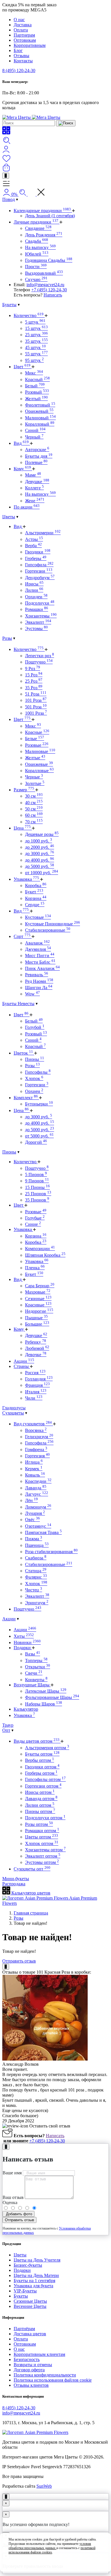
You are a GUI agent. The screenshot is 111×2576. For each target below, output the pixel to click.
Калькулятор (26, 1709)
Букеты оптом (42, 1754)
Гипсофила (39, 565)
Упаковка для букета (33, 2286)
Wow (32, 994)
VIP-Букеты (25, 2291)
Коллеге (34, 488)
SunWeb (44, 2486)
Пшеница (37, 1545)
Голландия (39, 1379)
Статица (36, 1571)
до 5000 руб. (40, 866)
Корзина (36, 898)
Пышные (36, 1318)
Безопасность (27, 2359)
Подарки (23, 1648)
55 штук (36, 354)
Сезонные (38, 1299)
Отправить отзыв (19, 1961)
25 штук (36, 335)
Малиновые (40, 751)
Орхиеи (34, 1091)
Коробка (36, 885)
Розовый (37, 392)
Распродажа (14, 1884)
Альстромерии (43, 533)
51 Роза (36, 694)
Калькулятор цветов (30, 1893)
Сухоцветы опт (32, 1869)
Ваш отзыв (13, 2197)
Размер (24, 790)
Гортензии (39, 571)
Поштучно (39, 662)
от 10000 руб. (42, 873)
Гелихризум (39, 1437)
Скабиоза (36, 1558)
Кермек (34, 1469)
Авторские (37, 450)
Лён (31, 1500)
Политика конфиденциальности (45, 2375)
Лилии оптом (40, 1805)
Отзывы (21, 56)
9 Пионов (37, 1181)
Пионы (35, 1059)
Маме (33, 475)
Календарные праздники (42, 211)
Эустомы (36, 628)
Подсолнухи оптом (45, 1818)
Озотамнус (38, 1526)
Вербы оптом (40, 1760)
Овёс (32, 1520)
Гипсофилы (38, 1072)
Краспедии (38, 1481)
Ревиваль (37, 975)
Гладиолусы (14, 1408)
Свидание (38, 228)
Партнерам (24, 35)
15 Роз (34, 675)
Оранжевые (39, 764)
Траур (8, 1725)
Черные (34, 777)
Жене (35, 501)
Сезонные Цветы (30, 2301)
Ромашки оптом (42, 1831)
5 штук (35, 322)
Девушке (37, 482)
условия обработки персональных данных (50, 2546)
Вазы (33, 1654)
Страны (22, 1366)
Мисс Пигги (40, 956)
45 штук (35, 347)
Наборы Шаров (44, 1704)
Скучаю (36, 279)
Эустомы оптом (42, 1862)
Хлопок (34, 1078)
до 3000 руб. (40, 853)
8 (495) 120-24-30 (19, 70)
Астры (34, 539)
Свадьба (37, 241)
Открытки (38, 1667)
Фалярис (36, 1577)
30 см (34, 796)
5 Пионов (36, 1175)
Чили (34, 1398)
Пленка (35, 1268)
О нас (19, 20)
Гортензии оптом (43, 1786)
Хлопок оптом (42, 1843)
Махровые (38, 1292)
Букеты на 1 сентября (34, 2281)
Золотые (35, 783)
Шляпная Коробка (45, 1255)
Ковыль (35, 1475)
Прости (36, 267)
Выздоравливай (44, 273)
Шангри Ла (39, 988)
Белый (35, 386)
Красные (37, 732)
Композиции (40, 1249)
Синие (33, 1224)
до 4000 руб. (40, 860)
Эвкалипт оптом (43, 1856)
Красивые (38, 1305)
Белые (35, 739)
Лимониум (38, 1507)
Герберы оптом (41, 1773)
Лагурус (37, 1494)
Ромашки (37, 609)
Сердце (35, 905)
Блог (18, 50)
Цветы (9, 517)
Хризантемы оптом (45, 1850)
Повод (9, 199)
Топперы (36, 1660)
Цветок (23, 1053)
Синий (35, 430)
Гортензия (37, 1456)
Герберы (36, 558)
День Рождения (44, 235)
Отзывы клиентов (31, 2385)
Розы (7, 638)
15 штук (36, 328)
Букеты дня (39, 456)
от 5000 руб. (39, 1136)
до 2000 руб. (40, 847)
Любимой (37, 1348)
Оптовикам (25, 40)
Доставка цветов (30, 2334)
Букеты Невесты (18, 1004)
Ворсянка (36, 1430)
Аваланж (37, 943)
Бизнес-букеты (28, 2265)
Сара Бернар (40, 1286)
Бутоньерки (39, 1104)
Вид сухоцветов (33, 1424)
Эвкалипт (38, 622)
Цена (22, 828)
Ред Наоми (39, 981)
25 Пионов (38, 1194)
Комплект (26, 1098)
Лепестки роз (40, 656)
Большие (37, 1324)
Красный (37, 379)
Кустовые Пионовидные (53, 924)
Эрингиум (37, 1603)
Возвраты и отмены (33, 2365)
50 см (34, 809)
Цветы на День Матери (36, 2275)
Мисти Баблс (40, 962)
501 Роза (36, 707)
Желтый (36, 399)
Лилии (34, 590)
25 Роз (34, 681)
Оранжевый (39, 411)
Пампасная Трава (43, 1532)
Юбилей (37, 254)
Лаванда (36, 1488)
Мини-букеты (16, 1879)
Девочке (36, 1355)
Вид (21, 443)
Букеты (9, 305)
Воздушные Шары (32, 1685)
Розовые (37, 745)
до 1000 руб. (39, 841)
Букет (34, 892)
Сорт (22, 936)
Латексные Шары (46, 1691)
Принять (56, 2563)
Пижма (34, 1539)
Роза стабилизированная (51, 1552)
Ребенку (36, 1342)
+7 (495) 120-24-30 (49, 290)
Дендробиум (40, 578)
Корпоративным (30, 45)
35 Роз (34, 688)
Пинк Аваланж (42, 968)
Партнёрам (24, 2329)
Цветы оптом (42, 1837)
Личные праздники (36, 222)
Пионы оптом (40, 1811)
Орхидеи (36, 597)
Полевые (36, 462)
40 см (34, 803)
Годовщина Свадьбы (49, 260)
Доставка (23, 25)
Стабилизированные (48, 930)
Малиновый (40, 418)
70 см (34, 822)
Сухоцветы (13, 1413)
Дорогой (36, 1142)
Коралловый (40, 424)
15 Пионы (37, 1187)
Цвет (22, 367)
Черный (34, 437)
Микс (34, 373)
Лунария (35, 1513)
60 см (34, 815)
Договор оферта (29, 2370)
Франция (37, 1385)
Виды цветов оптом (37, 1741)
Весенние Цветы (30, 2306)
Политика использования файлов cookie (53, 2380)
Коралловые (39, 771)
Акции (24, 1361)
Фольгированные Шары (52, 1697)
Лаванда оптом (41, 1799)
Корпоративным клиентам (39, 2354)
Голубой (35, 1027)
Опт (6, 1730)
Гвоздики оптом (42, 1767)
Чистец (34, 1590)
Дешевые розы (42, 834)
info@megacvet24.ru (45, 285)
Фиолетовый (40, 405)
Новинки (27, 1642)
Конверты (36, 1680)
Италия (36, 1392)
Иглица (34, 1462)
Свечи (34, 1673)
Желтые (35, 758)
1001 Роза (36, 713)
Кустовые (38, 917)
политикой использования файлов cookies (52, 2550)
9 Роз (33, 669)
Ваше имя (12, 2173)
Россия (35, 1373)
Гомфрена (36, 1450)
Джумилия (38, 949)
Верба (33, 546)
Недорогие (39, 1311)
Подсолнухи (40, 603)
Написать (53, 295)
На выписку (40, 247)
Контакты (23, 61)
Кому (22, 469)
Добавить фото (18, 2214)
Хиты (24, 1636)
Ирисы (34, 584)
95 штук (34, 360)
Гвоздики (38, 552)
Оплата (21, 30)
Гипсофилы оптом (45, 1779)
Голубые (35, 1218)
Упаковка (26, 879)
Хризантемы (41, 616)
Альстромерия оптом (47, 1748)
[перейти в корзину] (6, 170)
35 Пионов (37, 1200)
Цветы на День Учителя (37, 2260)
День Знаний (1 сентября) (50, 216)
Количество (29, 315)
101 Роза (36, 700)
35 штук (36, 341)
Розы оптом (39, 1824)
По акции (27, 507)
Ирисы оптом (40, 1792)
